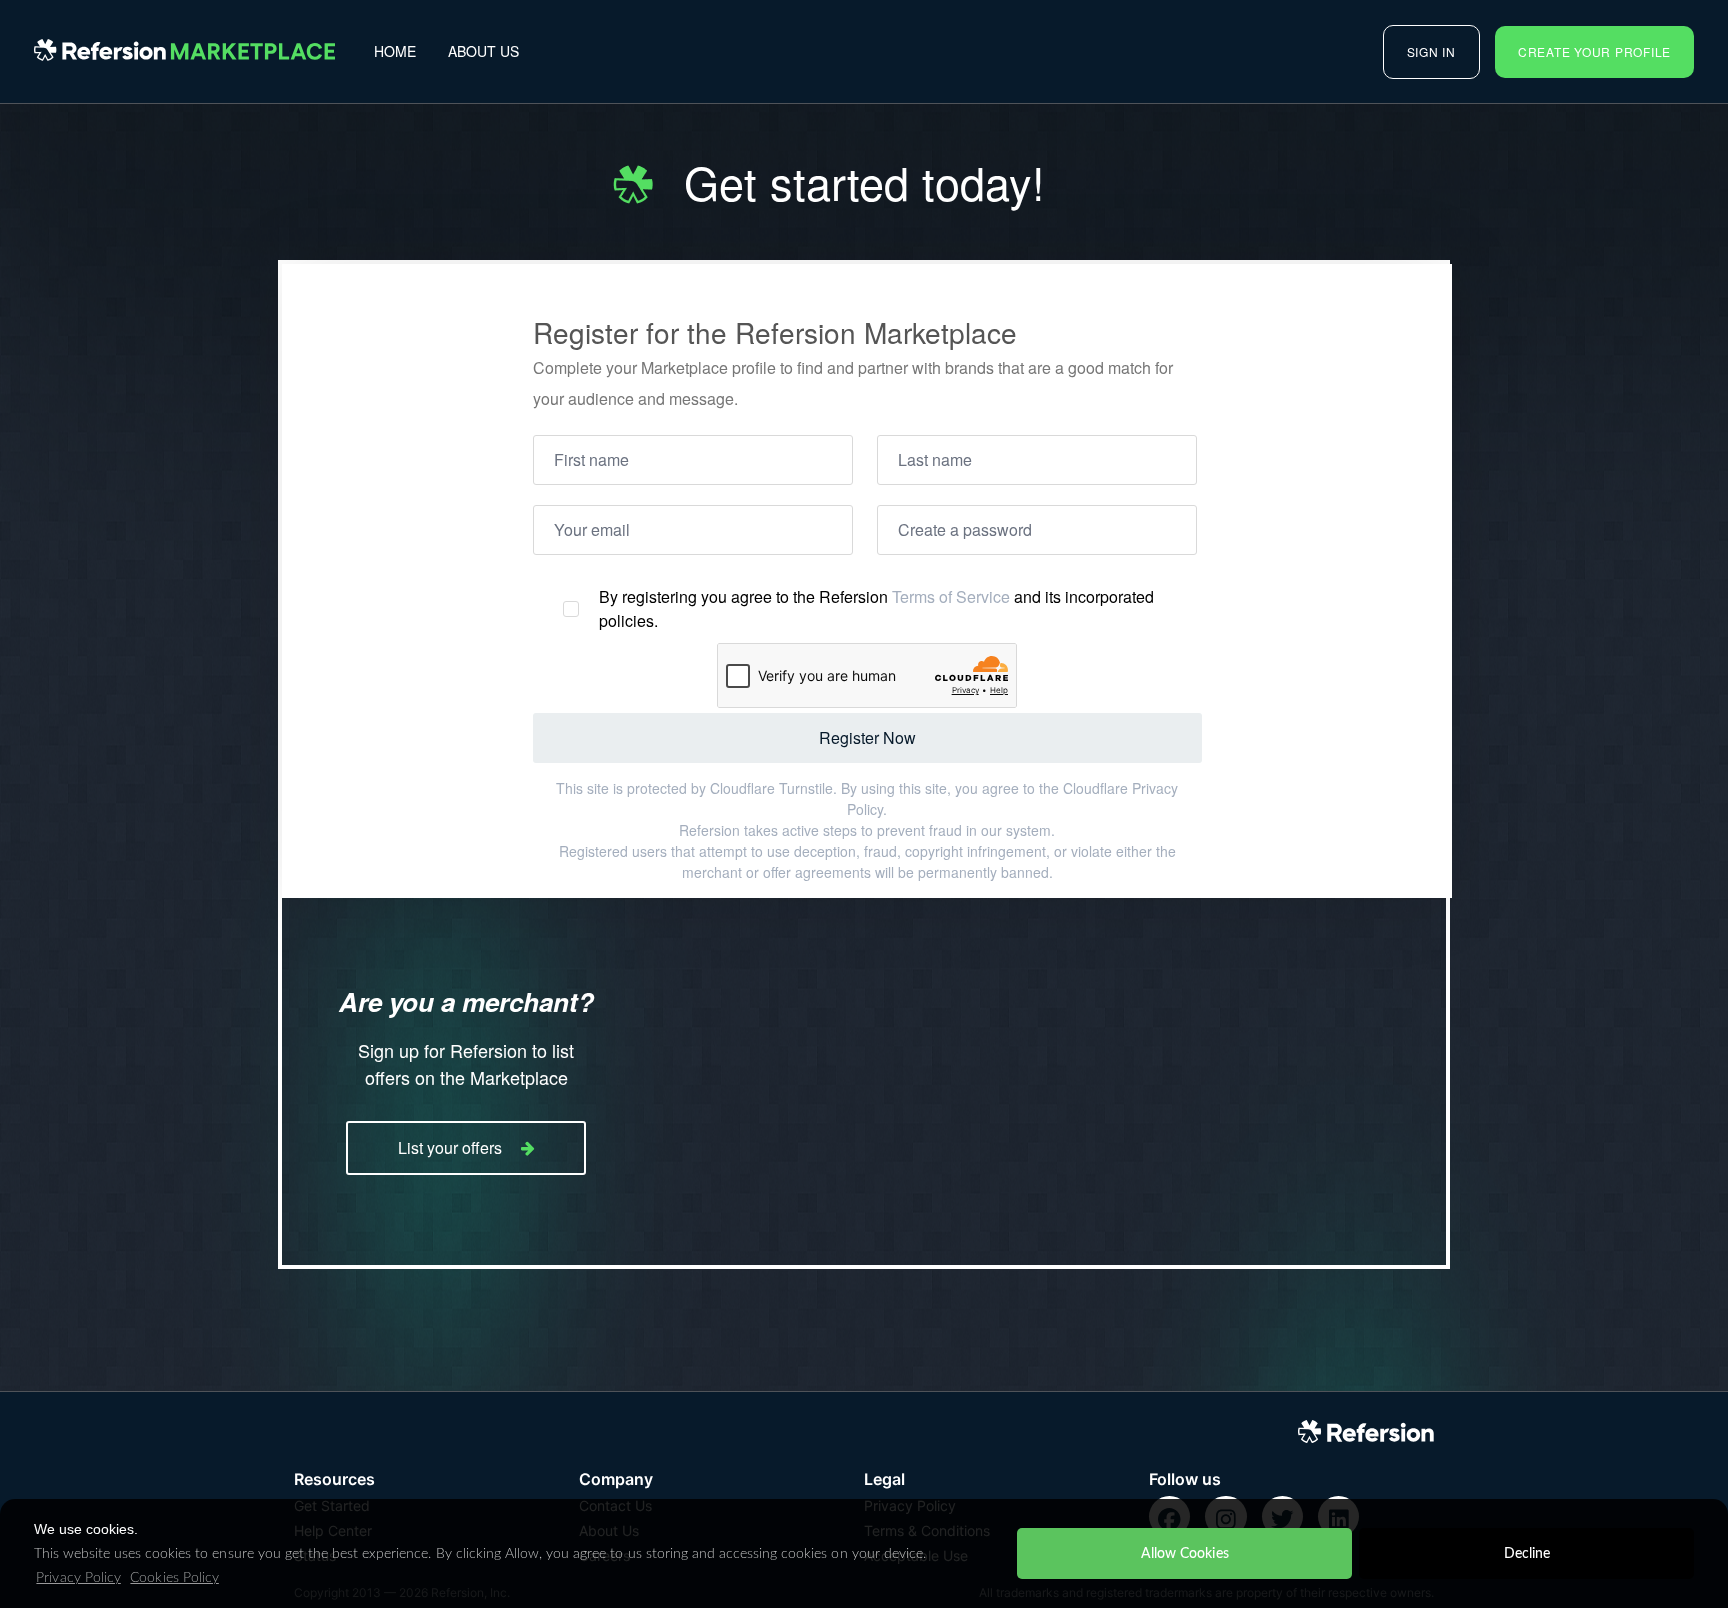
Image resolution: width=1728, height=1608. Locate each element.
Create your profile (1594, 51)
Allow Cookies (1184, 1554)
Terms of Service (951, 596)
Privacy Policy (78, 1578)
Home (395, 51)
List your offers (450, 1147)
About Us (483, 51)
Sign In (1431, 51)
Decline (1527, 1554)
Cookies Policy (174, 1578)
